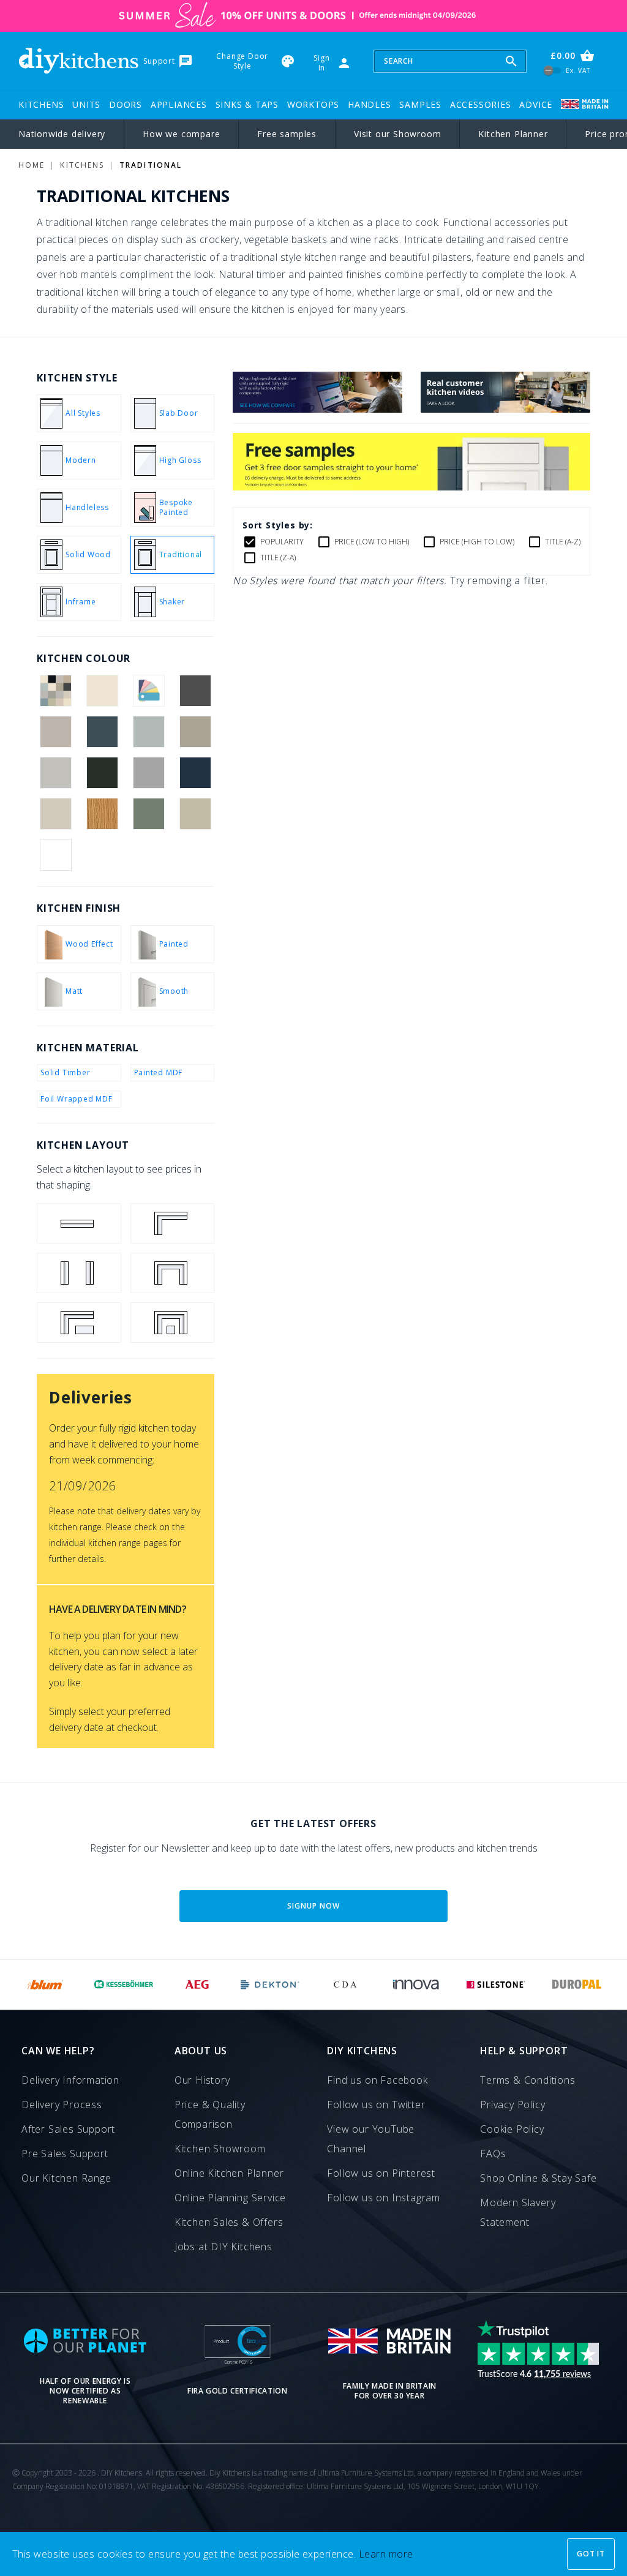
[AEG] (197, 1985)
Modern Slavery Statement (518, 2212)
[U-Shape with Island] (173, 1323)
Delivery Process (62, 2105)
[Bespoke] (149, 691)
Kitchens (41, 104)
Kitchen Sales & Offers (229, 2222)
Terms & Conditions (528, 2080)
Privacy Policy (512, 2105)
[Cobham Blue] (102, 732)
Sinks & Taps (247, 104)
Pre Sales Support (65, 2154)
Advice (536, 104)
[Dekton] (270, 1985)
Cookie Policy (512, 2129)
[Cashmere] (55, 732)
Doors (126, 104)
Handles (370, 104)
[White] (55, 855)
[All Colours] (55, 691)
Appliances (179, 104)
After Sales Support (68, 2129)
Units (86, 104)
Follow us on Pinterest (381, 2173)
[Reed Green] (149, 814)
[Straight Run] (79, 1223)
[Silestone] (496, 1985)
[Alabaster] (102, 691)
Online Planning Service (230, 2198)
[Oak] (102, 814)
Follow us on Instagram (384, 2198)
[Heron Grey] (149, 773)
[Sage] (196, 814)
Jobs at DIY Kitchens (223, 2247)
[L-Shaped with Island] (79, 1323)
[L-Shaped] (173, 1223)
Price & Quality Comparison (210, 2114)
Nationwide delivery (62, 134)
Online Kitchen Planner (229, 2173)
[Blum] (46, 1985)
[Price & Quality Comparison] (317, 409)
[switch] (553, 71)
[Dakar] (196, 732)
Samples (420, 104)
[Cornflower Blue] (149, 732)
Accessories (481, 104)
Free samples (287, 134)
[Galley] (79, 1273)
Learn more (386, 2554)
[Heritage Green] (102, 773)
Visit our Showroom (397, 134)
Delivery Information (70, 2080)
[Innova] (416, 1985)
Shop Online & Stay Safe (538, 2178)
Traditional (151, 165)
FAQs (493, 2154)
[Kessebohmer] (124, 1985)
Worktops (313, 104)
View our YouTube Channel (371, 2139)
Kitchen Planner (513, 134)
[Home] (78, 61)
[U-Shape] (173, 1273)
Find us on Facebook (377, 2080)
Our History (202, 2080)
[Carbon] (196, 691)
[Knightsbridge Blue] (196, 773)
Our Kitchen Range (66, 2178)
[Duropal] (577, 1985)
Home (32, 165)
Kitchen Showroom (220, 2149)
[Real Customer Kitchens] (505, 409)
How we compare (181, 134)
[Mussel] (55, 814)
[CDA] (345, 1985)
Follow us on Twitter (376, 2105)
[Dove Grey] (55, 773)
